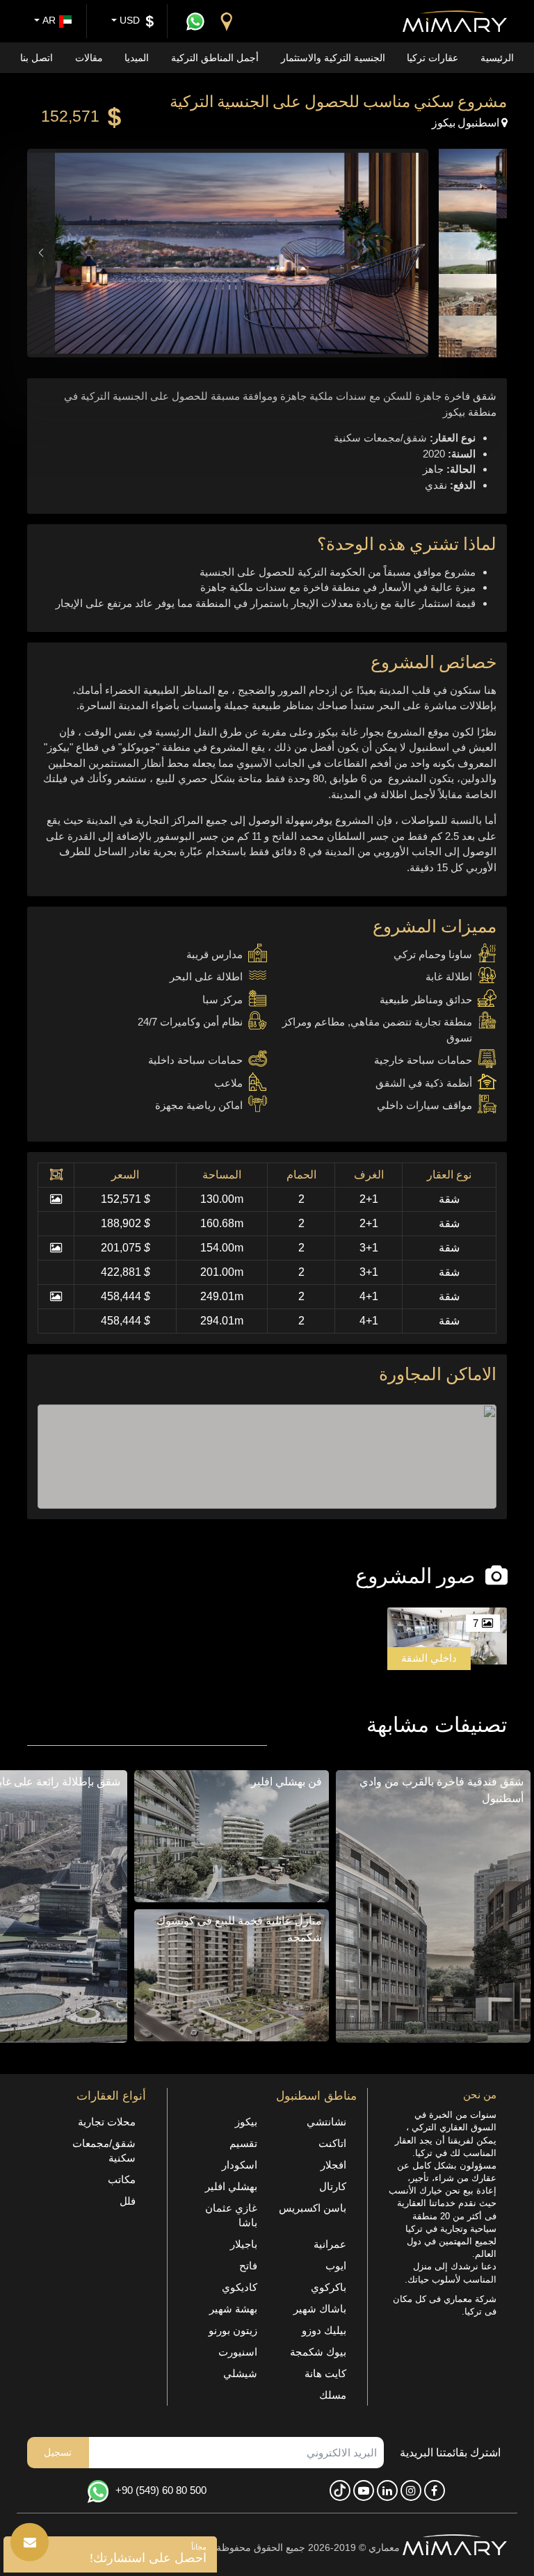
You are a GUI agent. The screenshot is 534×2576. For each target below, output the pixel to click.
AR (48, 20)
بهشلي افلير (231, 2186)
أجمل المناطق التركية (215, 58)
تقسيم (243, 2143)
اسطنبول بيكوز (467, 122)
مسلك (333, 2395)
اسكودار (240, 2165)
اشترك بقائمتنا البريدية (450, 2453)
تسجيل (58, 2452)
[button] (41, 253)
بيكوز (246, 2122)
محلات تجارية (107, 2122)
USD (128, 20)
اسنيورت (238, 2352)
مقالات (89, 58)
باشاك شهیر (320, 2309)
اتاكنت (332, 2143)
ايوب (336, 2266)
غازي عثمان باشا (231, 2215)
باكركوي (329, 2287)
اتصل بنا (37, 58)
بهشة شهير (233, 2309)
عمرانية (330, 2244)
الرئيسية (497, 58)
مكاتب (122, 2179)
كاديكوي (240, 2287)
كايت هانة (325, 2373)
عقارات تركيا (432, 58)
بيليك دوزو (324, 2330)
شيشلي (240, 2373)
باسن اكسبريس (313, 2208)
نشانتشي (326, 2122)
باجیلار (244, 2244)
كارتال (333, 2186)
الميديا (137, 58)
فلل (128, 2201)
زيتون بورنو (233, 2330)
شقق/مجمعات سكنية (104, 2150)
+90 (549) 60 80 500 (161, 2490)
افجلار (333, 2165)
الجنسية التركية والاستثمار (333, 58)
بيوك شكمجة (318, 2352)
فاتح (248, 2266)
